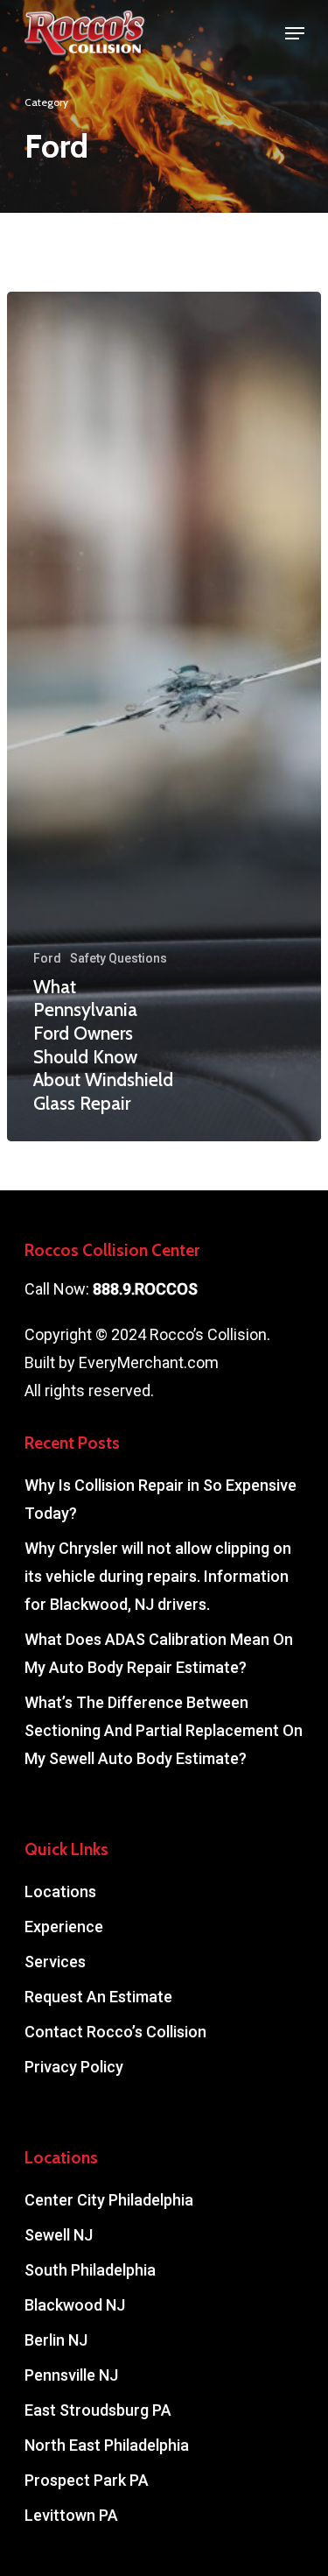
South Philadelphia (90, 2270)
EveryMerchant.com (149, 1362)
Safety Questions (119, 958)
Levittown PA (71, 2515)
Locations (60, 1891)
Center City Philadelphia (109, 2200)
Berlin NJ (56, 2340)
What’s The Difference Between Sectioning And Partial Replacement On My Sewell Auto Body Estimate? (164, 1730)
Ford (47, 958)
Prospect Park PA (87, 2480)
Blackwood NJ (75, 2305)
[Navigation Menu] (295, 33)
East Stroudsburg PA (98, 2410)
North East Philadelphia (107, 2445)
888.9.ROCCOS (145, 1289)
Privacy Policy (74, 2067)
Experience (64, 1927)
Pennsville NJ (71, 2375)
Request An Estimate (98, 1997)
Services (55, 1962)
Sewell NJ (59, 2235)
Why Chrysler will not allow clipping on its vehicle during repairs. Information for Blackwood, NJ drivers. (158, 1576)
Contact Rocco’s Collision (115, 2032)
